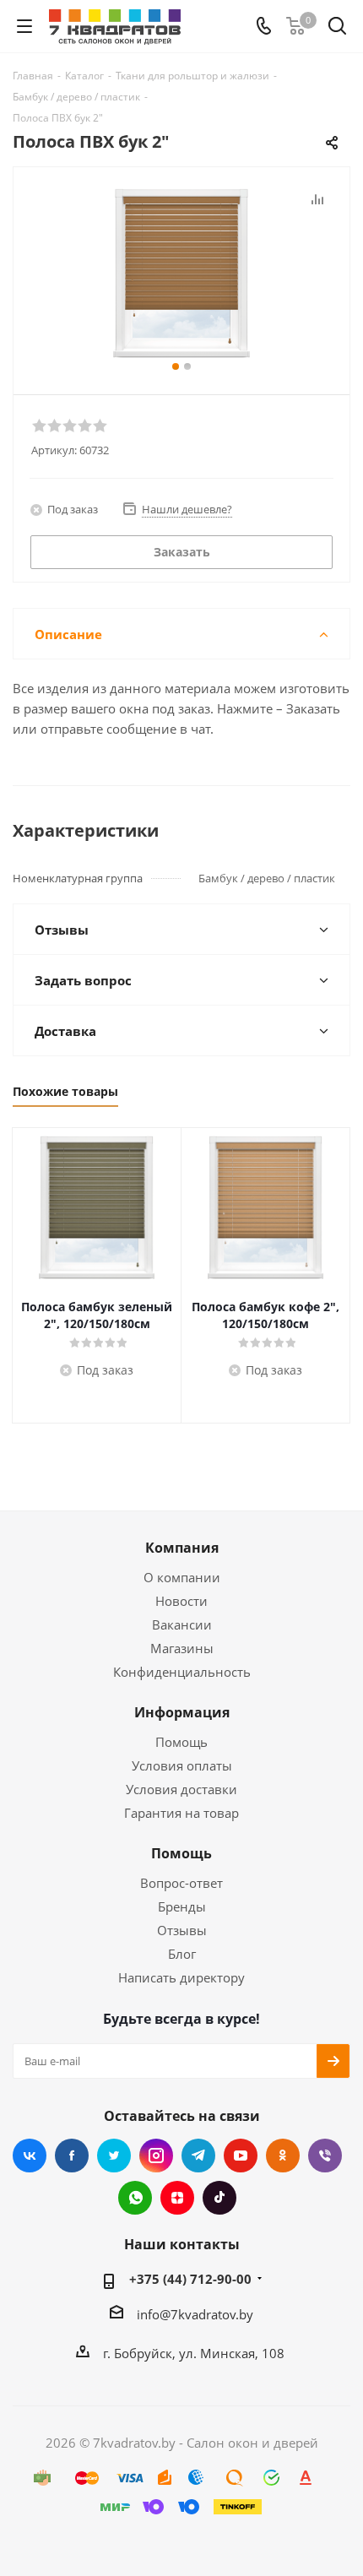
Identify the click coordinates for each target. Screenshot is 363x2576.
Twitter (114, 2156)
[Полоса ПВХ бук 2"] (181, 273)
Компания (182, 1548)
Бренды (182, 1906)
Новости (181, 1601)
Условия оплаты (182, 1765)
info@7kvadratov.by (195, 2314)
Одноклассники (283, 2156)
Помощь (181, 1742)
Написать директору (181, 1977)
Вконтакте (30, 2156)
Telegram (198, 2156)
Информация (182, 1712)
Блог (182, 1954)
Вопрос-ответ (181, 1883)
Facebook (72, 2156)
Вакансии (182, 1624)
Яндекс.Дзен (177, 2198)
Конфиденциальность (182, 1672)
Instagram (156, 2156)
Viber (325, 2156)
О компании (182, 1577)
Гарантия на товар (181, 1813)
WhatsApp (135, 2198)
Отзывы (182, 1930)
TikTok (219, 2198)
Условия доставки (181, 1789)
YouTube (241, 2156)
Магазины (182, 1648)
